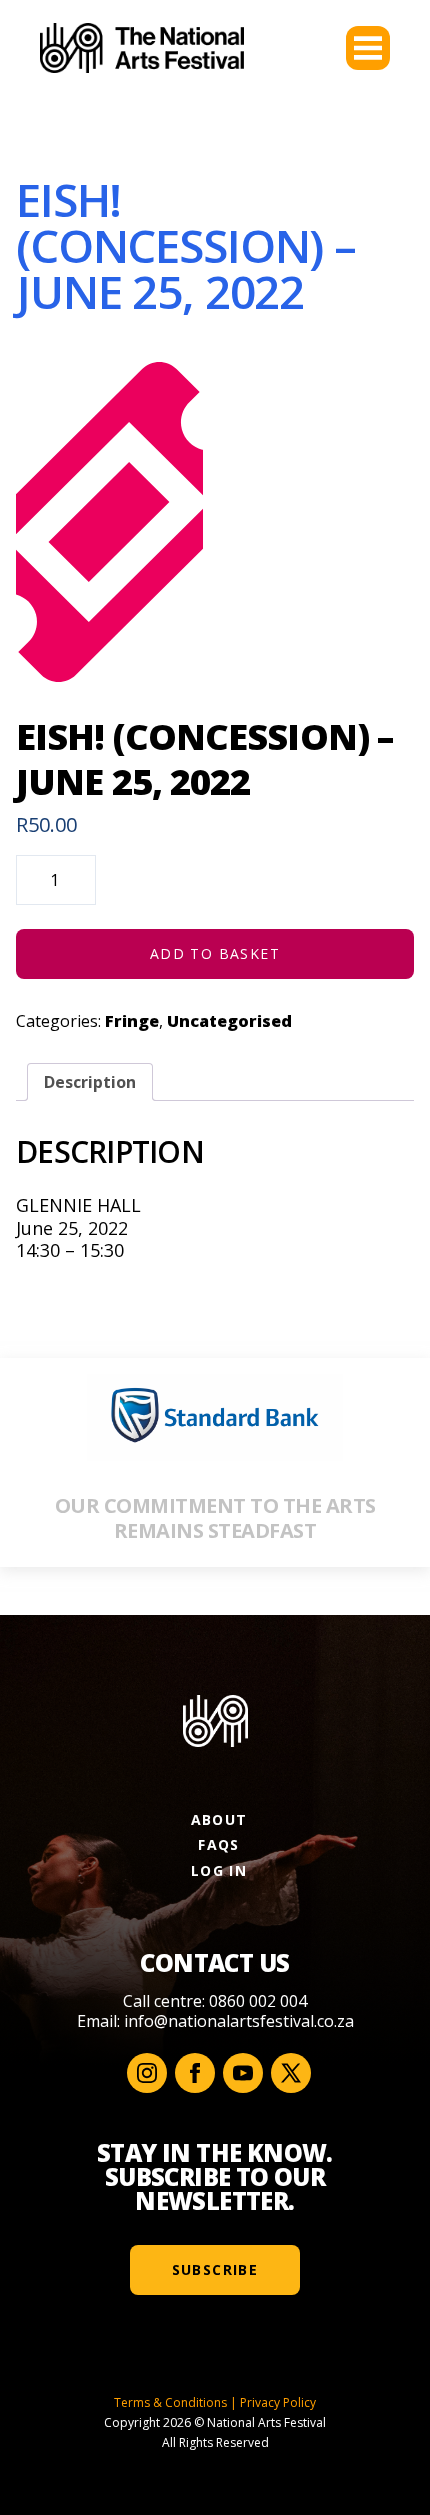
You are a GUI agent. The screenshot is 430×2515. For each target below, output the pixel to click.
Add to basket (215, 953)
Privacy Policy (278, 2402)
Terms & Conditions (170, 2402)
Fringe (132, 1021)
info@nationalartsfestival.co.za (239, 2021)
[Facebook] (195, 2073)
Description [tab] (90, 1082)
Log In (219, 1870)
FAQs (219, 1844)
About (219, 1819)
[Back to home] (142, 48)
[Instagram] (147, 2073)
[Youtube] (243, 2073)
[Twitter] (291, 2073)
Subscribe (215, 2269)
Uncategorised (229, 1021)
